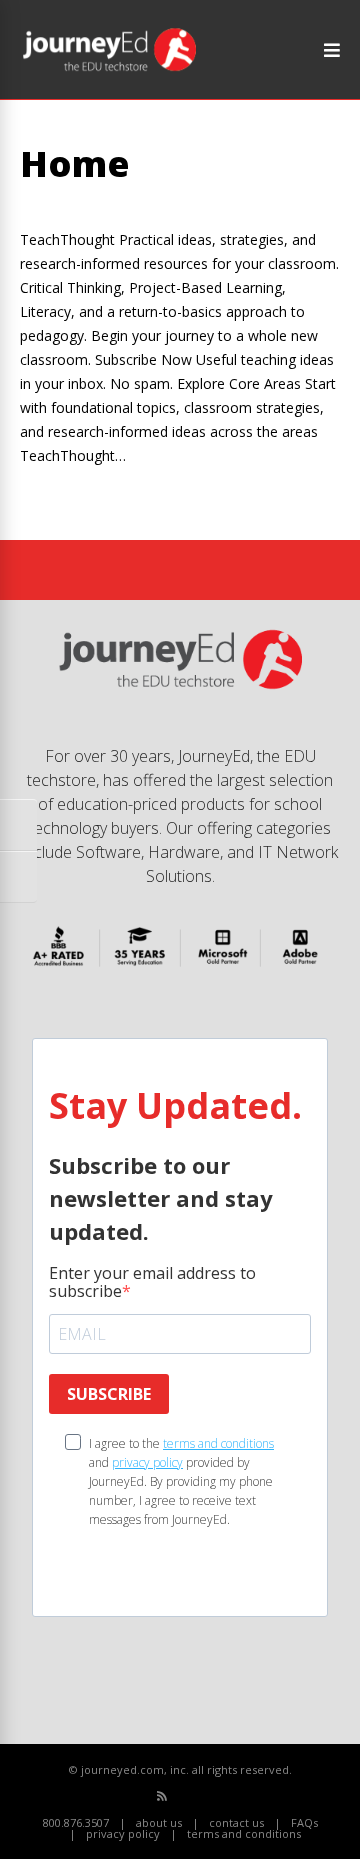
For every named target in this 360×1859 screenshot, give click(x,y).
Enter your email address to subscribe (152, 1282)
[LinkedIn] (228, 1796)
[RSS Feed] (162, 1795)
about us (159, 1822)
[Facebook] (184, 1796)
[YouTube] (206, 1796)
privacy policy (147, 1462)
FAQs (304, 1822)
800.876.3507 (76, 1822)
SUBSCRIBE (109, 1394)
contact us (236, 1822)
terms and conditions (218, 1443)
